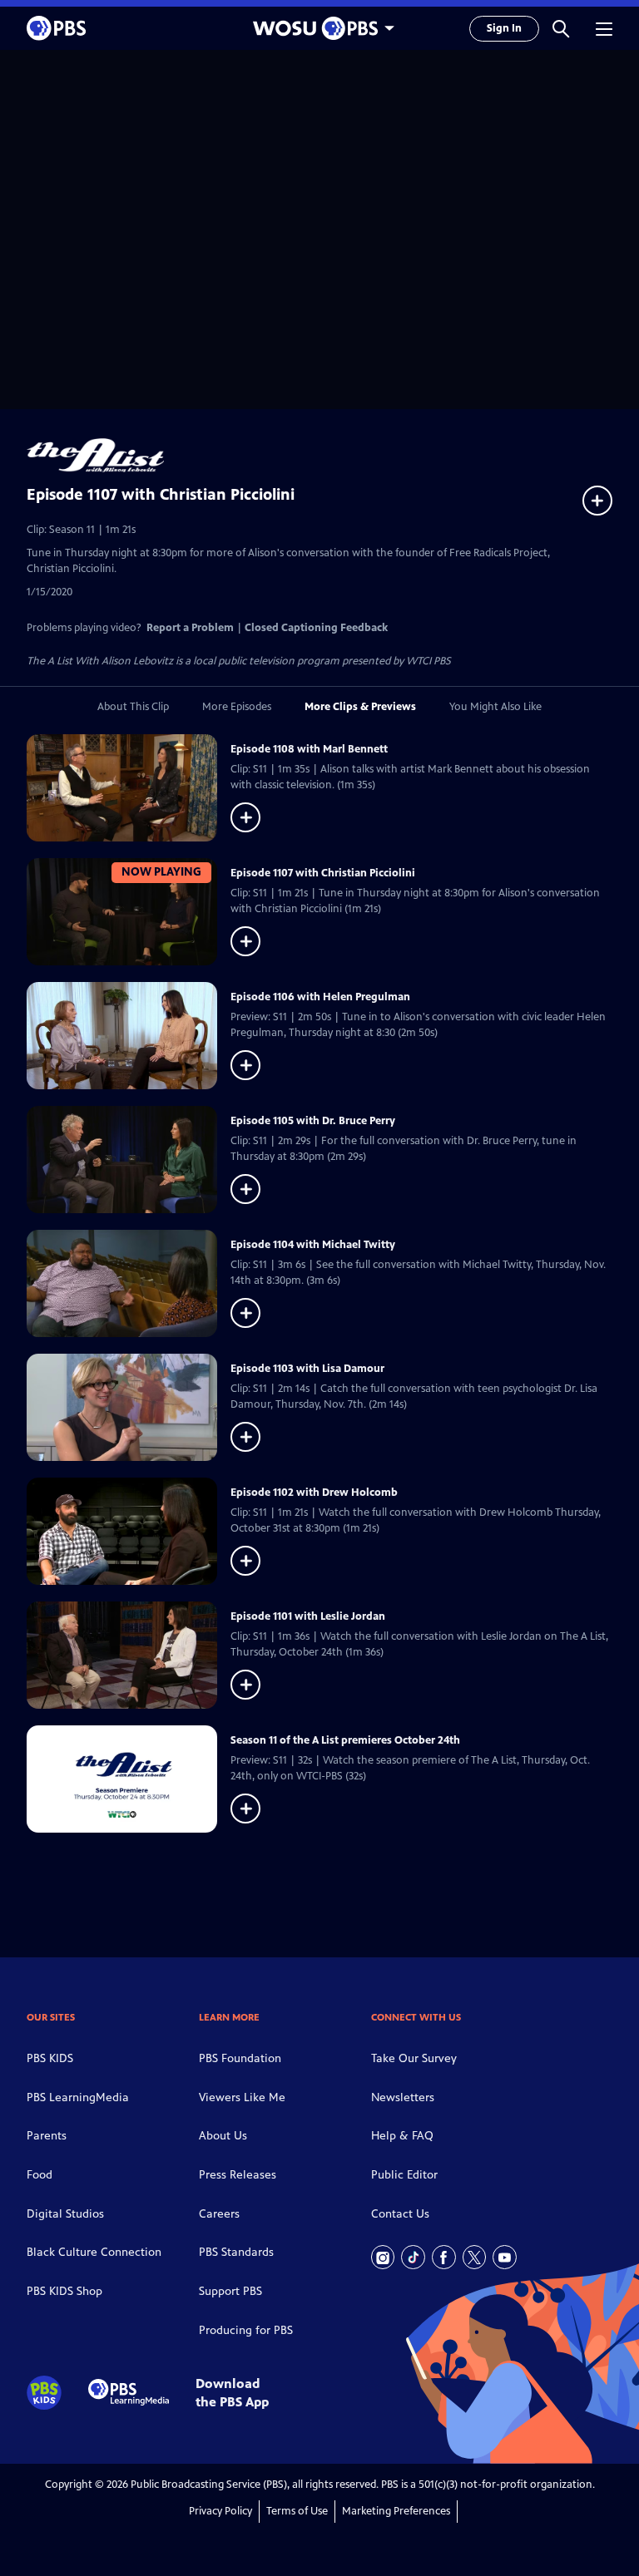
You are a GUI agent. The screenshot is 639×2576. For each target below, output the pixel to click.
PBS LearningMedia (78, 2097)
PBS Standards (236, 2252)
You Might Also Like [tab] (495, 707)
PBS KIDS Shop (64, 2291)
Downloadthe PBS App (232, 2392)
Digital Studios (65, 2214)
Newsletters (403, 2097)
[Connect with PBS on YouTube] (505, 2257)
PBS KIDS (50, 2058)
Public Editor (404, 2175)
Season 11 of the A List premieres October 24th (345, 1740)
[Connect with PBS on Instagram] (383, 2257)
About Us (223, 2136)
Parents (47, 2136)
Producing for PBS (246, 2330)
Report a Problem (190, 628)
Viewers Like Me (242, 2097)
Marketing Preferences (396, 2511)
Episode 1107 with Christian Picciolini (323, 873)
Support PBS (230, 2291)
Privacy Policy (220, 2511)
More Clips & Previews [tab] (360, 707)
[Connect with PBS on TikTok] (413, 2257)
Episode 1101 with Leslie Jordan (308, 1616)
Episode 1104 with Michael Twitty (313, 1245)
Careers (219, 2214)
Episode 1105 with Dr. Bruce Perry (313, 1121)
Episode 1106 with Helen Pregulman (320, 997)
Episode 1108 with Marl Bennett (309, 749)
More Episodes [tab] (237, 707)
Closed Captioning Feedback (316, 628)
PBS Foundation (240, 2058)
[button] (561, 28)
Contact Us (400, 2214)
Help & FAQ (402, 2136)
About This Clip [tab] (133, 707)
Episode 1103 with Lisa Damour (307, 1369)
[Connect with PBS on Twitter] (475, 2257)
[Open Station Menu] (319, 28)
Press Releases (238, 2175)
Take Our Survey (414, 2058)
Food (40, 2175)
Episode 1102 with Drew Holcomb (314, 1493)
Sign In (504, 28)
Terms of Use (297, 2511)
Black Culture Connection (94, 2252)
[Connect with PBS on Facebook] (444, 2257)
